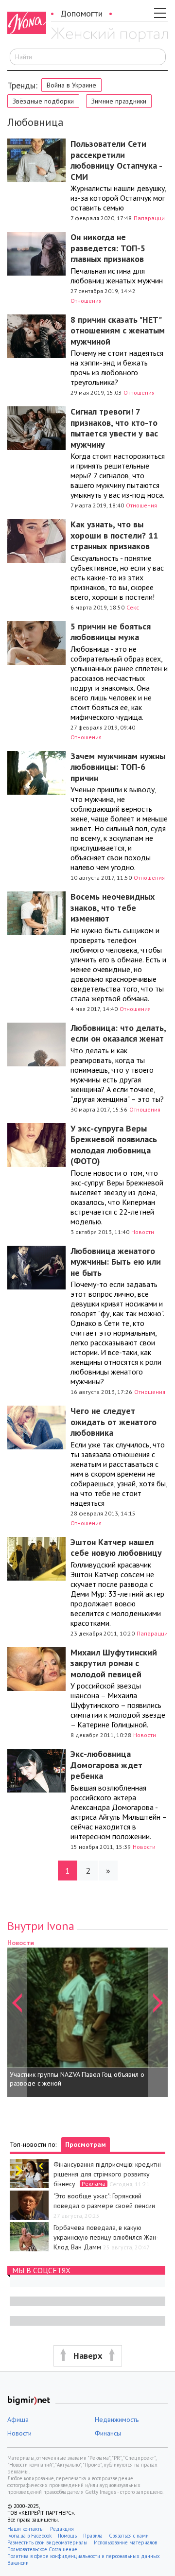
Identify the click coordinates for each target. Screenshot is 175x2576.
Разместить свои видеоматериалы (47, 2542)
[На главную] (109, 35)
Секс (133, 607)
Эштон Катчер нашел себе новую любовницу (116, 1548)
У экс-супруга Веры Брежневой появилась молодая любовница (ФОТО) (114, 1145)
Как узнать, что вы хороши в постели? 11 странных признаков (114, 535)
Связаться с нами (129, 2536)
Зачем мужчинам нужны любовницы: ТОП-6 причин (118, 767)
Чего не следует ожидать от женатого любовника (114, 1422)
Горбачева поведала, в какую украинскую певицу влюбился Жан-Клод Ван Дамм (106, 2237)
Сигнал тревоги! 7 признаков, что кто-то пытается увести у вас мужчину (114, 428)
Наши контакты (26, 2529)
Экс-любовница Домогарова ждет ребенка (106, 1765)
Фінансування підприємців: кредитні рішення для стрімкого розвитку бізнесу (107, 2174)
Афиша (18, 2419)
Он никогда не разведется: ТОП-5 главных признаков (108, 248)
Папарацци (149, 218)
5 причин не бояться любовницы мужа (111, 632)
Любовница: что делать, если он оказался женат (118, 1033)
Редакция (62, 2529)
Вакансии (18, 2563)
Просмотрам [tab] (86, 2144)
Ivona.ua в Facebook (29, 2536)
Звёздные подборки (43, 101)
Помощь (67, 2536)
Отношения (86, 301)
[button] (17, 2017)
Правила (93, 2536)
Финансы (108, 2433)
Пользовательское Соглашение (42, 2549)
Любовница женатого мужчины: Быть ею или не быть (116, 1262)
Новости (143, 1232)
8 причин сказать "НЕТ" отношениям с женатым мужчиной (118, 331)
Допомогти (81, 13)
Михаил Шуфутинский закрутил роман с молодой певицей (114, 1663)
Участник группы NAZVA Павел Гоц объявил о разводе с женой (77, 2079)
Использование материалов (125, 2542)
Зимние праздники (119, 101)
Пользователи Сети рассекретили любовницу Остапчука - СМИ (116, 160)
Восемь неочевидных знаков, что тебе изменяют (113, 907)
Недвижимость (117, 2419)
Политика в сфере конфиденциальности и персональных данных (84, 2556)
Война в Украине (71, 85)
